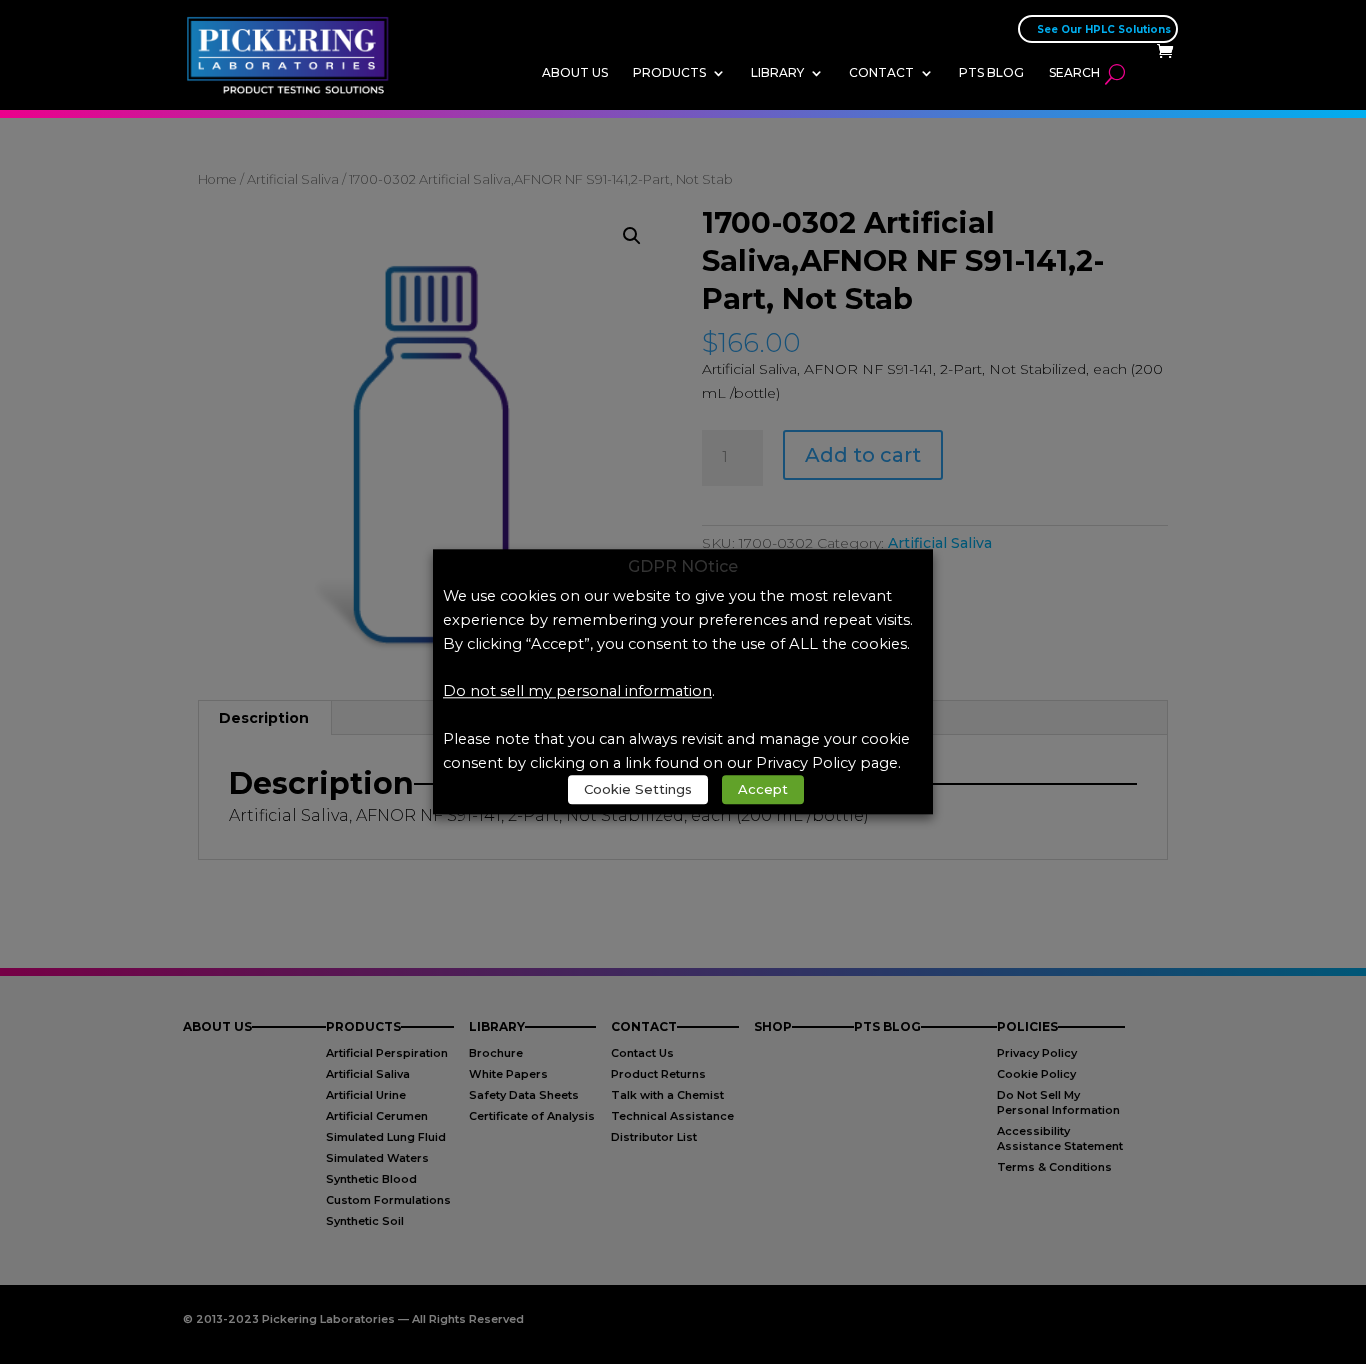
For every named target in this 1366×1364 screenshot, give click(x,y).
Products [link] (669, 72)
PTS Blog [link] (991, 72)
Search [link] (1074, 72)
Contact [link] (881, 72)
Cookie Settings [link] (638, 790)
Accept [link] (763, 790)
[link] (293, 54)
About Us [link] (575, 72)
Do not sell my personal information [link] (577, 692)
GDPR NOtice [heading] (683, 567)
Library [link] (777, 72)
